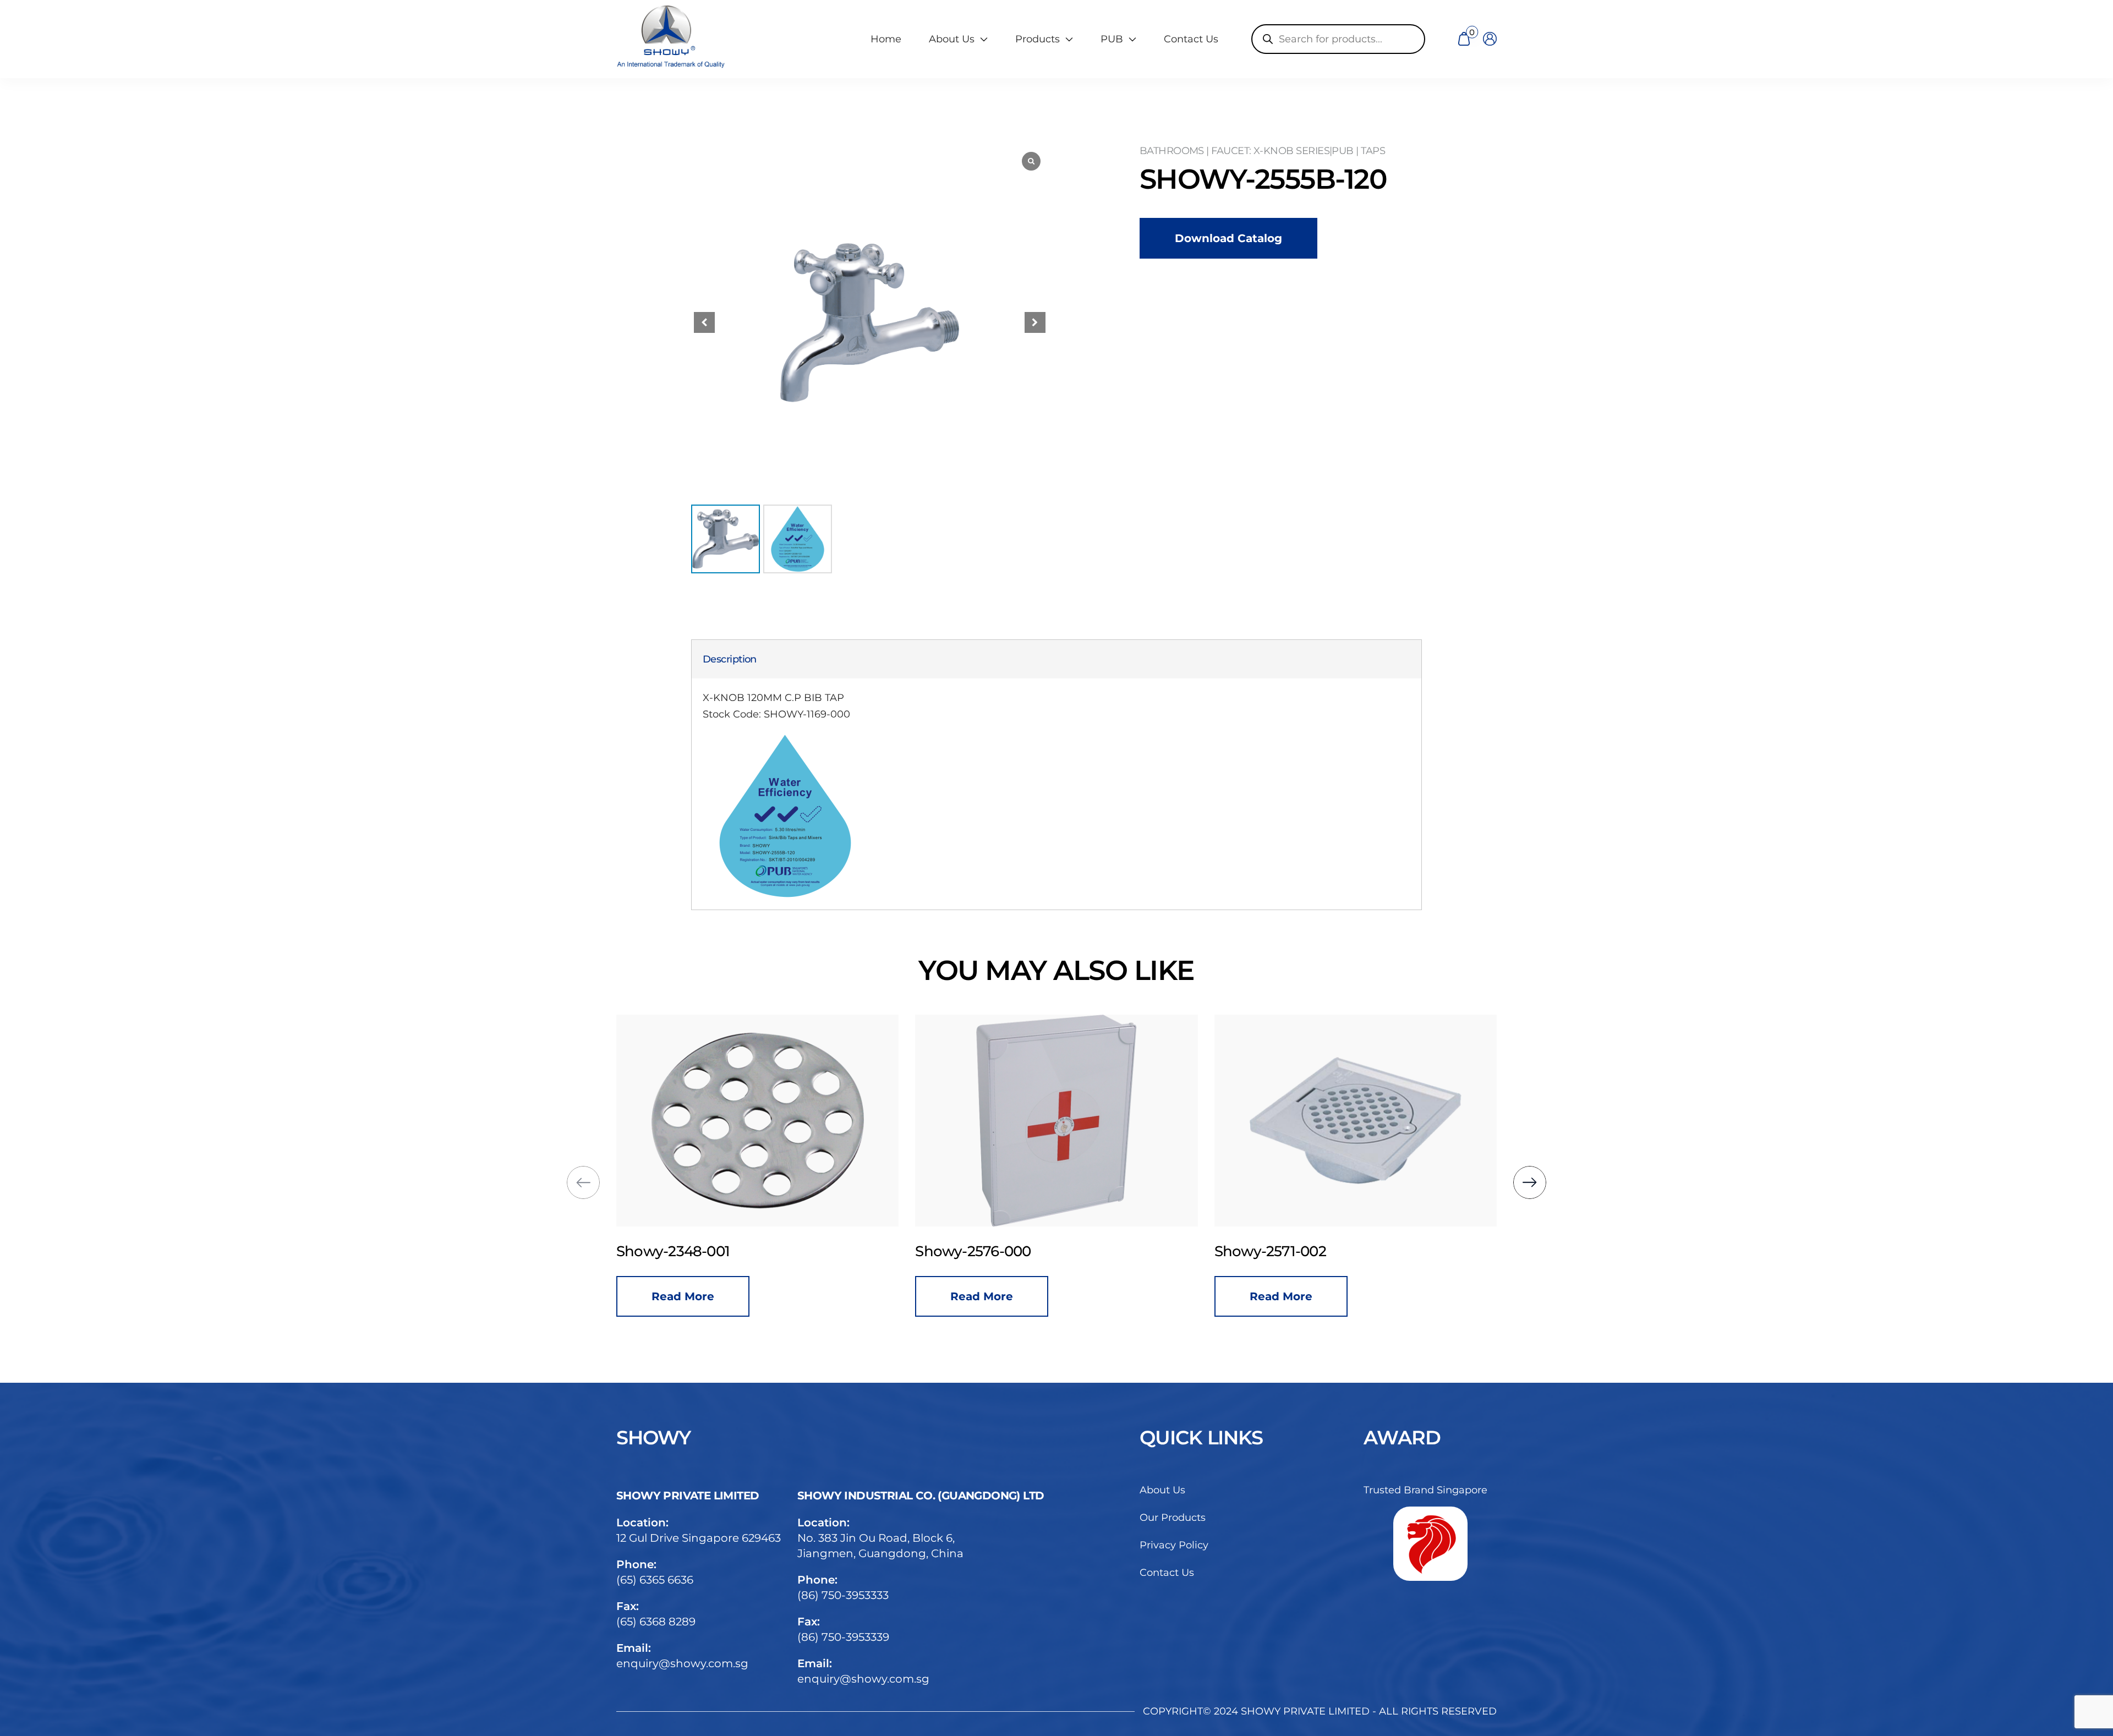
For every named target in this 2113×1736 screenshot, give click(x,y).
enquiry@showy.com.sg (682, 1663)
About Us (1162, 1490)
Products (1038, 39)
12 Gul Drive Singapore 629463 (699, 1538)
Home (886, 39)
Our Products (1173, 1518)
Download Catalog (1228, 238)
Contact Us (1191, 39)
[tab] (730, 659)
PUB (1112, 39)
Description (730, 659)
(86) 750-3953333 (843, 1595)
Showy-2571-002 (971, 1251)
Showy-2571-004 (1271, 1251)
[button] (1035, 322)
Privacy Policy (1174, 1545)
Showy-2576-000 (674, 1251)
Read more (683, 1296)
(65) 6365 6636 (655, 1580)
